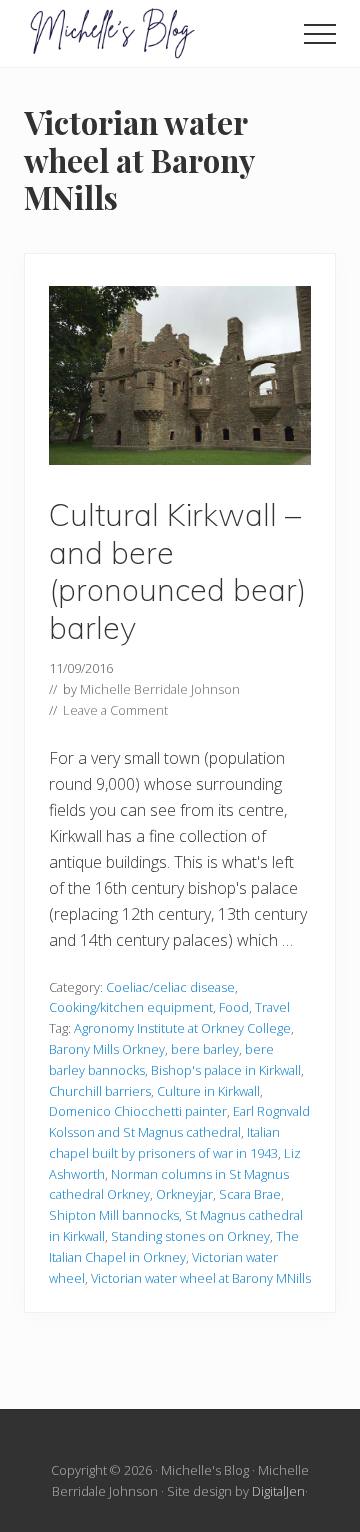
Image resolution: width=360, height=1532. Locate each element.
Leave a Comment (115, 710)
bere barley (205, 1049)
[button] (320, 34)
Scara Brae (250, 1194)
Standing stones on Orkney (190, 1236)
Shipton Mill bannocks (114, 1215)
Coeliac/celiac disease (170, 987)
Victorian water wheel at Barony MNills (201, 1278)
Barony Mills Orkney (107, 1049)
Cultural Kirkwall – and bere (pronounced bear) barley (177, 571)
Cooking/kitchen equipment (131, 1007)
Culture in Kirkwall (208, 1091)
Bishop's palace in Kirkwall (226, 1070)
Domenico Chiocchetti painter (138, 1111)
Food (234, 1007)
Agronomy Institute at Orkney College (182, 1028)
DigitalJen (278, 1491)
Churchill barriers (100, 1091)
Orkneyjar (184, 1194)
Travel (272, 1007)
